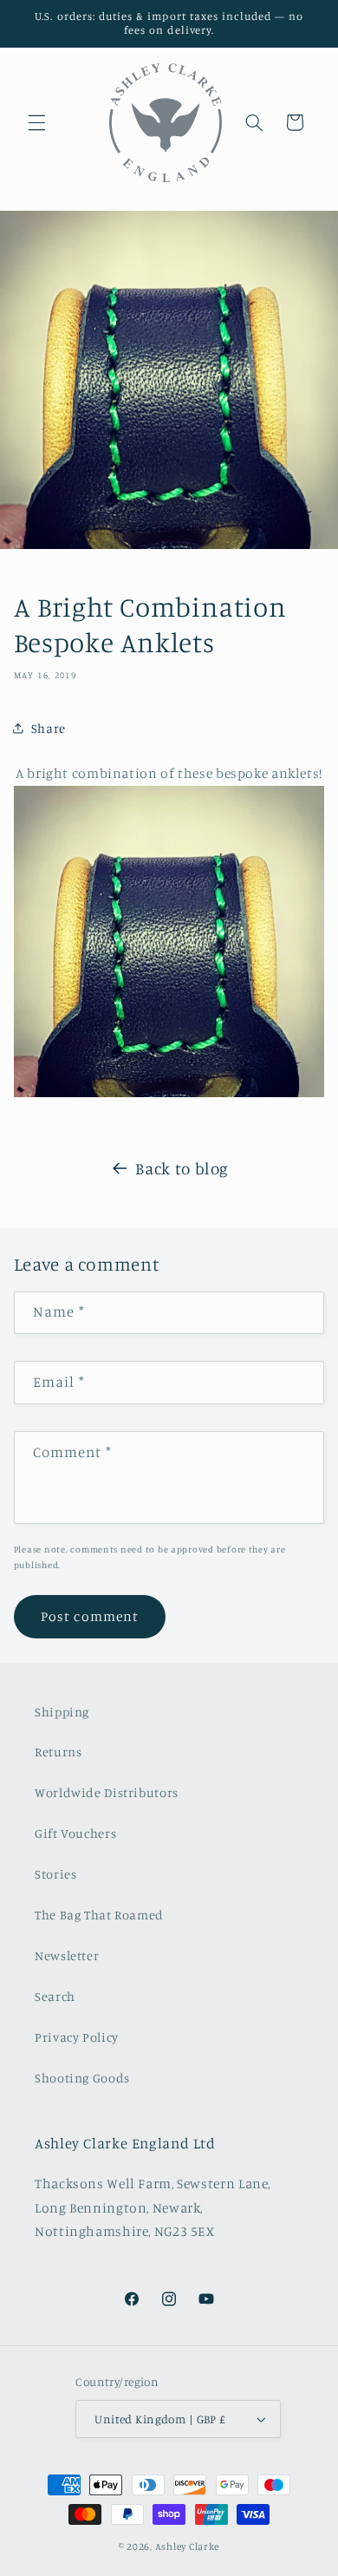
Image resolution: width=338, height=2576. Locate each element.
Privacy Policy (77, 2037)
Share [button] (49, 728)
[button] (36, 122)
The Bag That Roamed (99, 1915)
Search (55, 1996)
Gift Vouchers (75, 1833)
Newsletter (67, 1955)
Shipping (62, 1712)
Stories (55, 1874)
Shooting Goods (82, 2078)
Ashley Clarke (188, 2547)
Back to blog (182, 1168)
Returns (58, 1752)
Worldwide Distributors (107, 1792)
